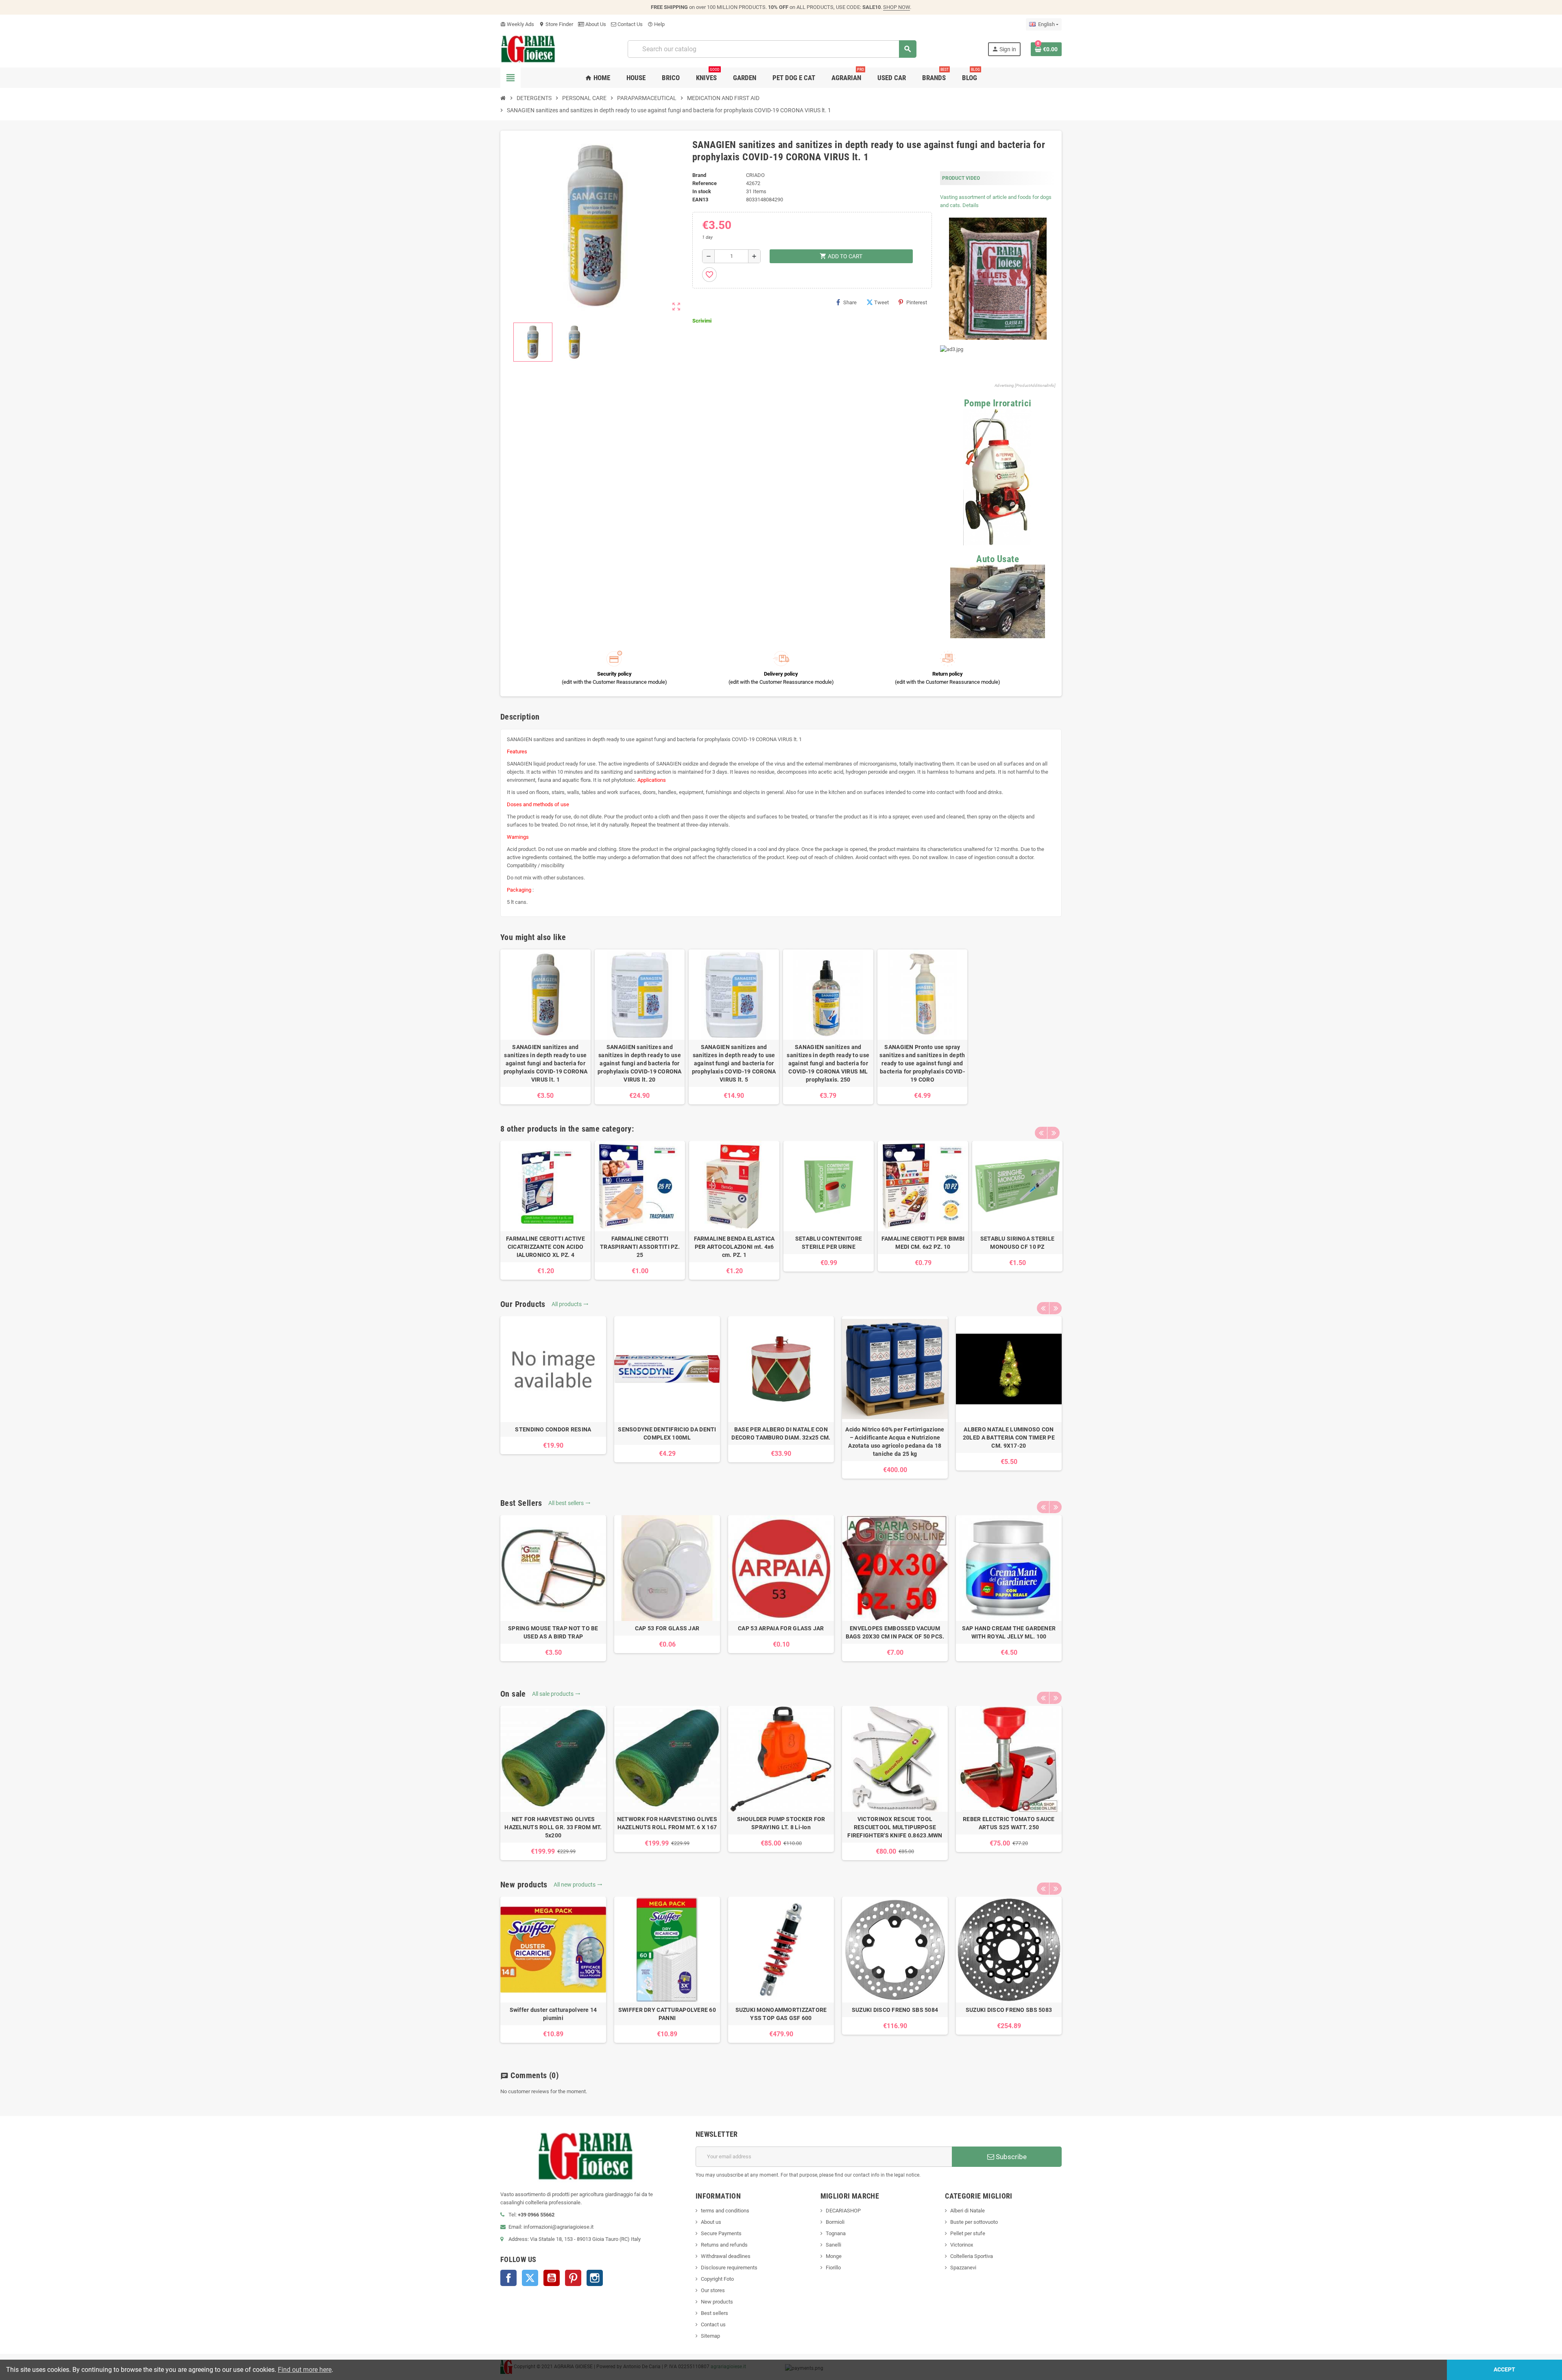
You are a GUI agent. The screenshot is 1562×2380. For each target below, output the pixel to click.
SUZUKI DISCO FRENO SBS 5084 (895, 2010)
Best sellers (714, 2313)
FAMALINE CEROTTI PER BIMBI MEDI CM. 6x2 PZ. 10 (923, 1243)
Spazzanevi (963, 2268)
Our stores (713, 2290)
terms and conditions (725, 2211)
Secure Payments (721, 2233)
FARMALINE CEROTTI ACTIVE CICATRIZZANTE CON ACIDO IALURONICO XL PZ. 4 (545, 1247)
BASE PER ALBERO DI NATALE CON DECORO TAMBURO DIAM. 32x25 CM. (781, 1433)
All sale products (556, 1694)
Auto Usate (998, 559)
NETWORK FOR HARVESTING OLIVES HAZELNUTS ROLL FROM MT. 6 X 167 (667, 1823)
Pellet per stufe (968, 2233)
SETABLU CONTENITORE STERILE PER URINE (829, 1243)
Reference (705, 183)
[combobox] (772, 49)
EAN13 (700, 200)
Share (850, 302)
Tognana (836, 2233)
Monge (834, 2256)
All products (570, 1304)
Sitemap (710, 2336)
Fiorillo (833, 2268)
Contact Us (629, 24)
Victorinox (962, 2245)
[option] (545, 1210)
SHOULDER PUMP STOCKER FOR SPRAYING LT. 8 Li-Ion (781, 1823)
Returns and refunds (724, 2245)
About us (711, 2222)
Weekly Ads (517, 24)
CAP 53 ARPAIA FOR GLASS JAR (781, 1628)
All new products (578, 1885)
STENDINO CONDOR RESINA (553, 1429)
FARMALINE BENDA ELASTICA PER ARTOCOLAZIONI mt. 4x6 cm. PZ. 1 (734, 1247)
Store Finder (556, 24)
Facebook (508, 2278)
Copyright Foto (717, 2279)
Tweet (881, 302)
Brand (699, 175)
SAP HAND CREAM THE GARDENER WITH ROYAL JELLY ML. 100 (1009, 1632)
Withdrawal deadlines (726, 2256)
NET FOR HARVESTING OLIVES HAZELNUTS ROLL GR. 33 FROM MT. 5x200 (553, 1827)
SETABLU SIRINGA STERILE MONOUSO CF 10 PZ (1017, 1243)
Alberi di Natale (968, 2211)
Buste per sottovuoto (974, 2222)
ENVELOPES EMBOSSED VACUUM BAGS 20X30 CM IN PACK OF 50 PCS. (895, 1632)
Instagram (595, 2278)
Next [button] (1054, 1133)
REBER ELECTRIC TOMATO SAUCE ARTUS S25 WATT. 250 (1009, 1823)
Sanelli (833, 2245)
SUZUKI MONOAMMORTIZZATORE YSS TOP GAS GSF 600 (781, 2014)
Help (656, 24)
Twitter (530, 2278)
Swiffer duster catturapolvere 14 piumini (553, 2014)
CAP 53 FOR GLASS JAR (667, 1628)
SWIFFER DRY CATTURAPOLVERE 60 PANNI (667, 2014)
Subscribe (1010, 2157)
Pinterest (917, 302)
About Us (595, 24)
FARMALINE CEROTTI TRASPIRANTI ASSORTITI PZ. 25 (640, 1247)
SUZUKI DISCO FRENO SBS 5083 (1009, 2010)
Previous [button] (1041, 1133)
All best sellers (569, 1503)
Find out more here (305, 2370)
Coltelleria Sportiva (972, 2256)
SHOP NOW (897, 7)
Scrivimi (702, 321)
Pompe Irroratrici (998, 403)
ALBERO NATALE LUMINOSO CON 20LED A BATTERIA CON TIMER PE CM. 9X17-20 (1009, 1438)
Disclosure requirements (729, 2268)
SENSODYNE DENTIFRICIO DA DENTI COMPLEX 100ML (667, 1433)
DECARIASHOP (843, 2211)
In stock (702, 191)
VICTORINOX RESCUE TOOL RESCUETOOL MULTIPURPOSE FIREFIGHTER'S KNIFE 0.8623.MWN (895, 1827)
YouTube (552, 2278)
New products (717, 2302)
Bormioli (835, 2222)
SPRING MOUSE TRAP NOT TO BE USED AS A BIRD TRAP (553, 1632)
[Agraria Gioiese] (528, 49)
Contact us (713, 2324)
